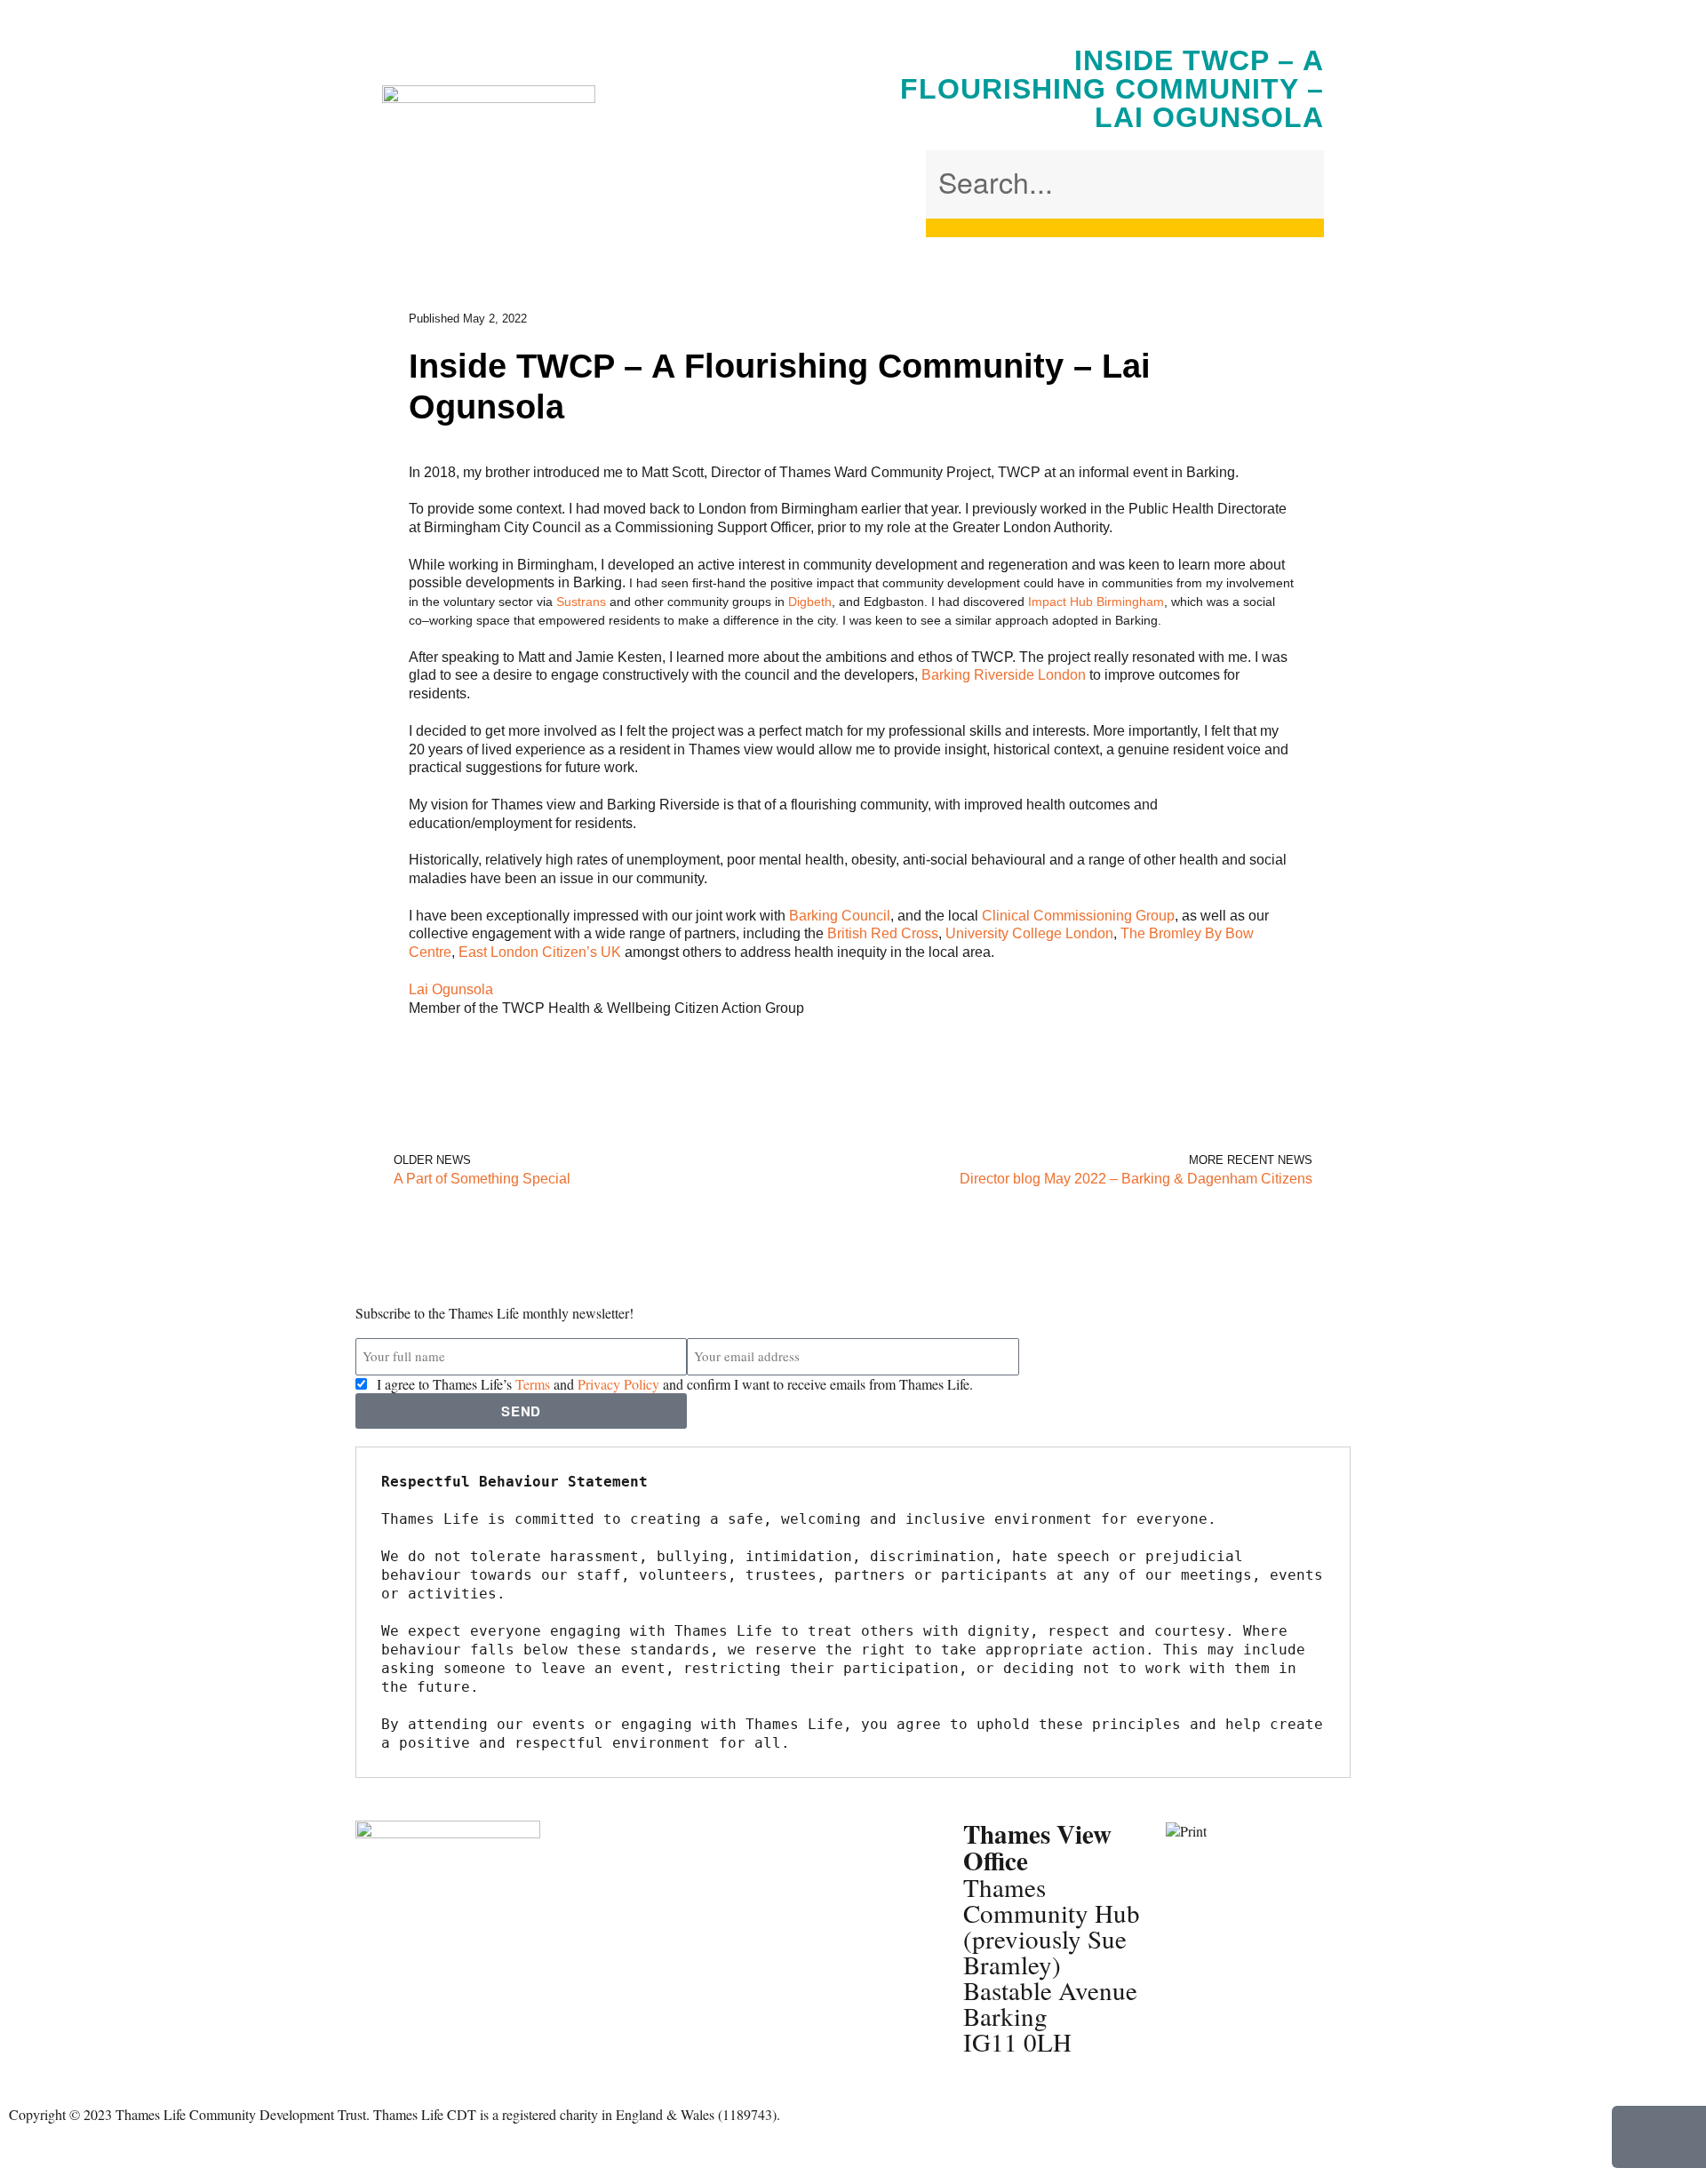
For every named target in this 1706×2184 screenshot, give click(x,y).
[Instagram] (474, 1958)
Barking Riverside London (1004, 675)
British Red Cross (883, 933)
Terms (533, 1384)
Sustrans (581, 602)
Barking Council (840, 916)
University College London (1029, 933)
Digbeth (810, 602)
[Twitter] (426, 1958)
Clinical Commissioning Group (1078, 916)
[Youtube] (378, 2006)
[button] (1125, 141)
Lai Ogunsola (451, 989)
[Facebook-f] (378, 1958)
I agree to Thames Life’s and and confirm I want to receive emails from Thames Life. (675, 1384)
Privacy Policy (618, 1384)
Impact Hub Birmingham (1096, 602)
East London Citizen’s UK (540, 952)
